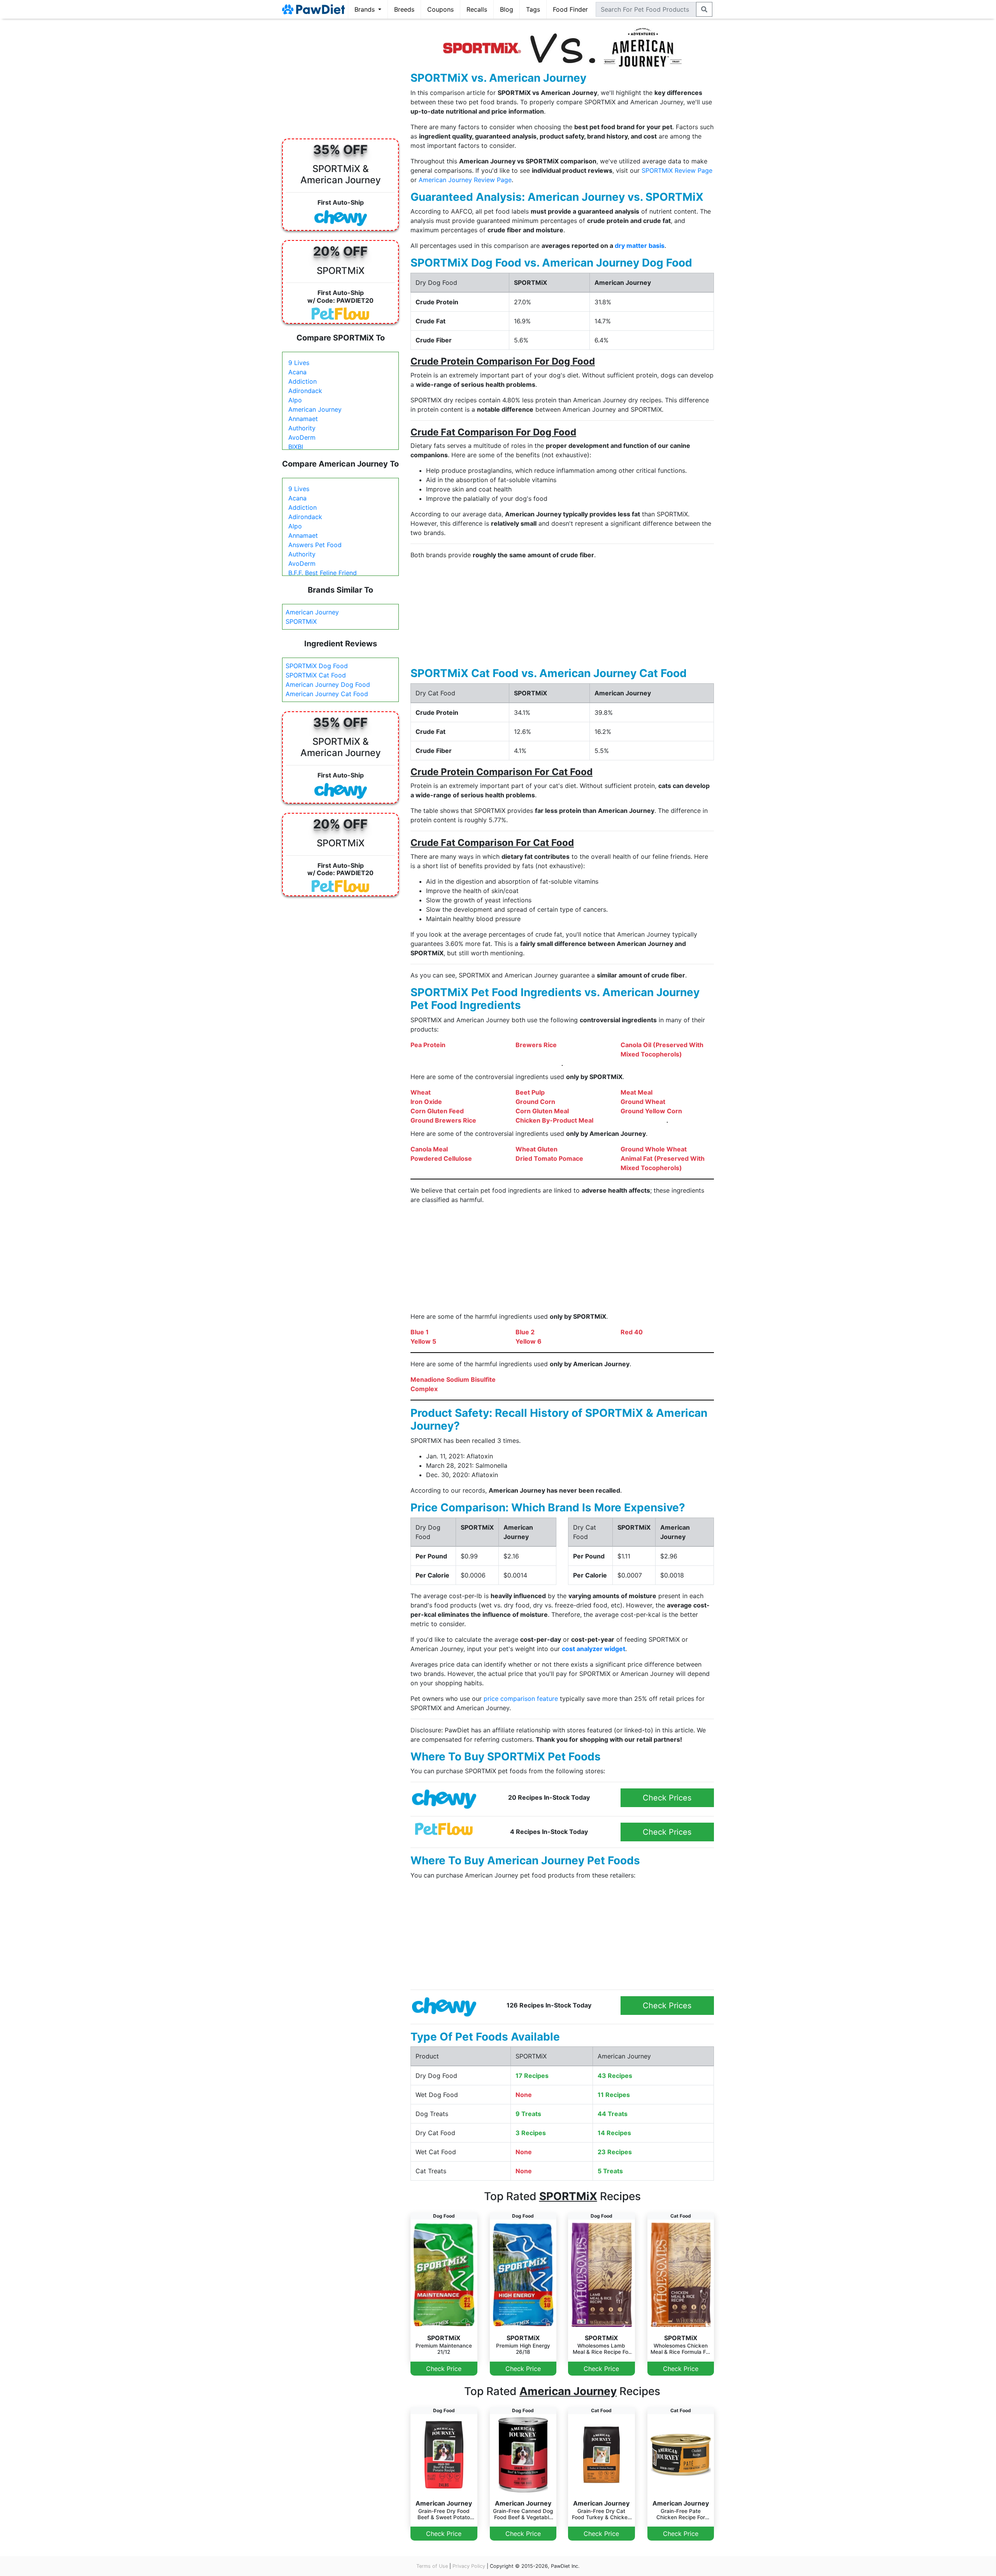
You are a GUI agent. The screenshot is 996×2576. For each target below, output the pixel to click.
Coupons (440, 9)
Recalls (477, 9)
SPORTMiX (301, 621)
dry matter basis (640, 246)
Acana (297, 372)
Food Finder (570, 9)
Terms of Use (432, 2566)
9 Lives (299, 363)
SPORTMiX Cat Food (316, 675)
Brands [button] (366, 9)
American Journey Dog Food (328, 684)
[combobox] (646, 9)
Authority (302, 428)
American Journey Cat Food (327, 694)
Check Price (444, 2369)
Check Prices (667, 1798)
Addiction (302, 381)
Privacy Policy (469, 2566)
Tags (533, 9)
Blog (507, 9)
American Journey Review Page (465, 180)
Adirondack (305, 391)
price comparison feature (521, 1699)
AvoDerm (302, 437)
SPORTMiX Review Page (677, 170)
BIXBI (296, 447)
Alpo (295, 400)
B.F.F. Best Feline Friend (323, 573)
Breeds (404, 9)
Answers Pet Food (315, 545)
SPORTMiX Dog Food (317, 666)
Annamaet (303, 419)
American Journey (315, 409)
